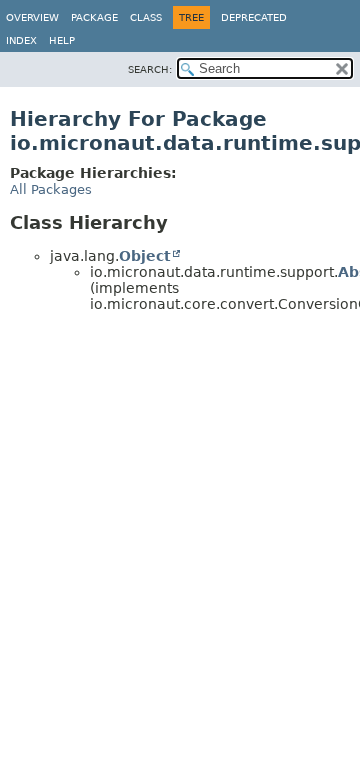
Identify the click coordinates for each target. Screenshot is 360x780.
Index (21, 40)
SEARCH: (150, 69)
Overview (32, 17)
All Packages (51, 189)
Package (94, 17)
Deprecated (254, 17)
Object (145, 256)
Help (62, 40)
